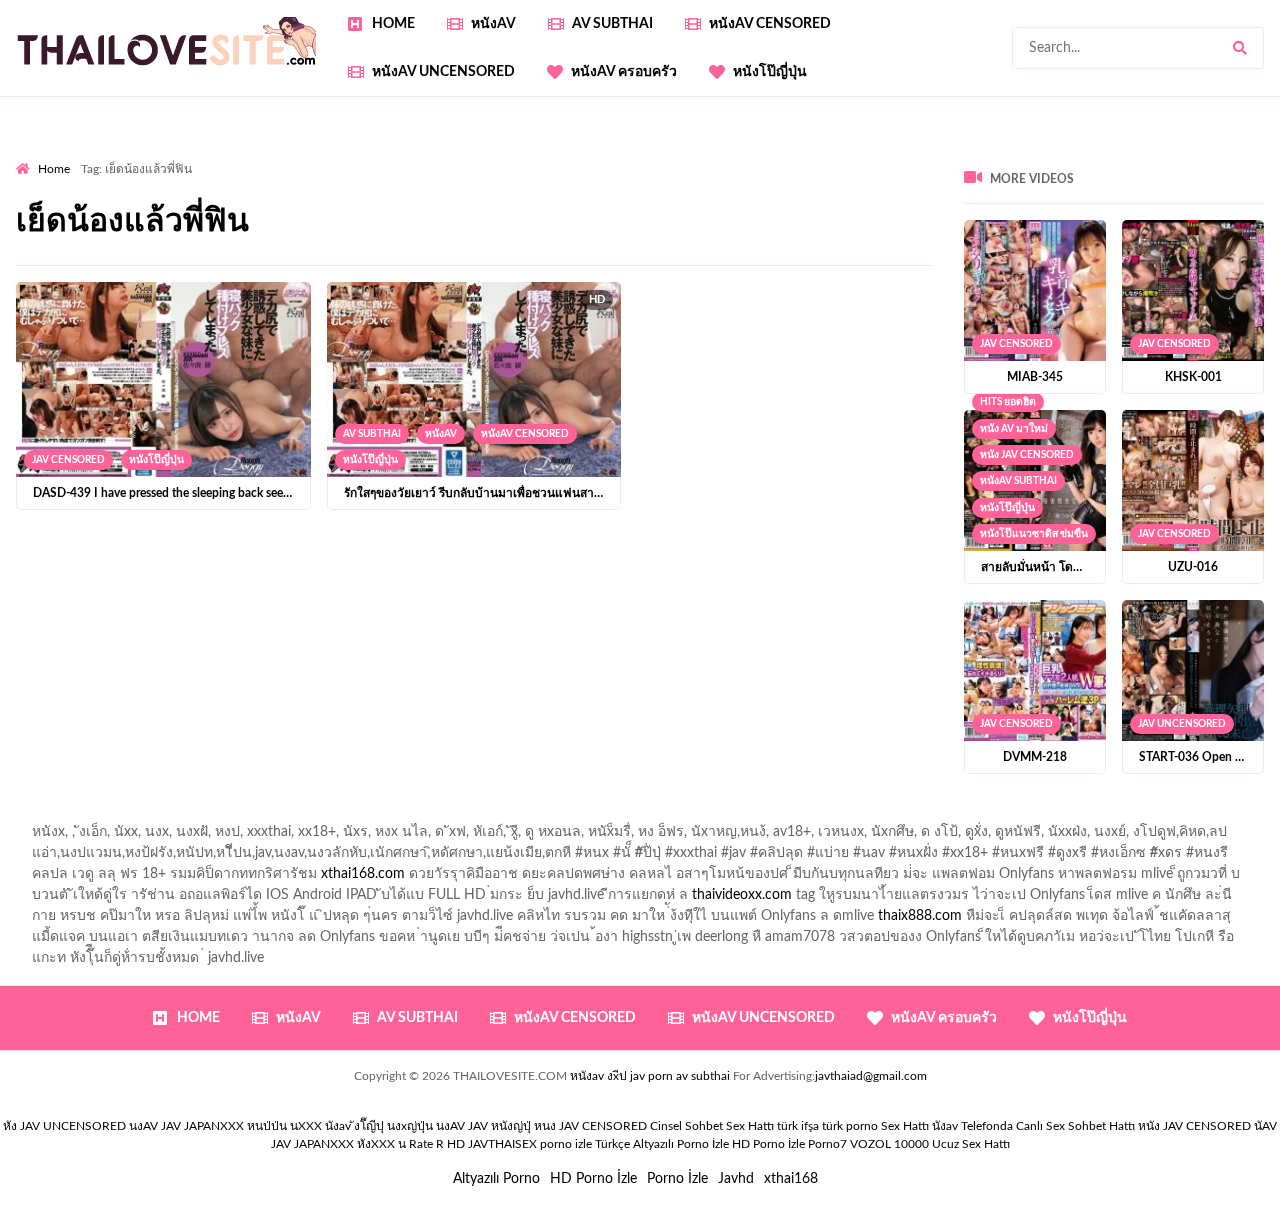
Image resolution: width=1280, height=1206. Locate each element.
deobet (577, 197)
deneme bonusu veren (764, 197)
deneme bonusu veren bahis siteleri (953, 239)
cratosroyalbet (862, 260)
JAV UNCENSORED (1182, 724)
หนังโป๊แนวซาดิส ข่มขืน (1034, 534)
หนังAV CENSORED (770, 24)
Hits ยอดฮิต (1008, 402)
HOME (393, 24)
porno (34, 155)
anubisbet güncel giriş (1140, 155)
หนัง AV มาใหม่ (1014, 429)
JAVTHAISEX (502, 1144)
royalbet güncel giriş (265, 155)
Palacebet (545, 176)
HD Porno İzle (593, 1179)
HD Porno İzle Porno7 (789, 1144)
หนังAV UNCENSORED (443, 72)
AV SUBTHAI (612, 24)
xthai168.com (363, 874)
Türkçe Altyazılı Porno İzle (662, 1144)
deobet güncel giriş (157, 197)
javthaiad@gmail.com (871, 1076)
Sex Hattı (905, 1126)
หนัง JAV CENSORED (1027, 455)
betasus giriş (508, 260)
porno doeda (160, 155)
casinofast (622, 176)
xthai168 (791, 1179)
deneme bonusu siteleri (142, 239)
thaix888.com (920, 916)
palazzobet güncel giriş (835, 155)
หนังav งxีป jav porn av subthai (650, 1076)
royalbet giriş (501, 197)
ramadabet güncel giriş (989, 155)
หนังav (493, 24)
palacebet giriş (402, 197)
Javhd (736, 1179)
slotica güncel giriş (548, 155)
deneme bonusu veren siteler (745, 218)
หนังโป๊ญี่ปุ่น (770, 72)
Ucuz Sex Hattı (971, 1144)
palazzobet (647, 197)
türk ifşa (798, 1126)
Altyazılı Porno (496, 1179)
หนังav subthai (1018, 481)
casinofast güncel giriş (409, 155)
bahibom (696, 176)
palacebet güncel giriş (685, 155)
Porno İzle (677, 1179)
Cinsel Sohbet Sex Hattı (712, 1126)
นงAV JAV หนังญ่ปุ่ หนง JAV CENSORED (541, 1126)
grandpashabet (61, 176)
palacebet (1142, 176)
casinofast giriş (1045, 260)
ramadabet (608, 218)
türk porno (850, 1126)
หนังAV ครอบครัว (624, 72)
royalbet (874, 197)
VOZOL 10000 (889, 1144)
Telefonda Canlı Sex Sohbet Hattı (1048, 1126)
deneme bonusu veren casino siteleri (961, 218)
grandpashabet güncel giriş (204, 176)
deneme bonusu (471, 239)
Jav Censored (68, 460)
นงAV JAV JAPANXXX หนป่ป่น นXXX (225, 1126)
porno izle (87, 155)
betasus (585, 260)
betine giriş (772, 176)
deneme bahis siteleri (1153, 218)
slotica (1228, 197)
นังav (945, 1126)
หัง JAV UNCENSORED (64, 1126)
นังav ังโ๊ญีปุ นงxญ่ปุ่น (379, 1126)
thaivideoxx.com (742, 895)
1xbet (437, 260)
